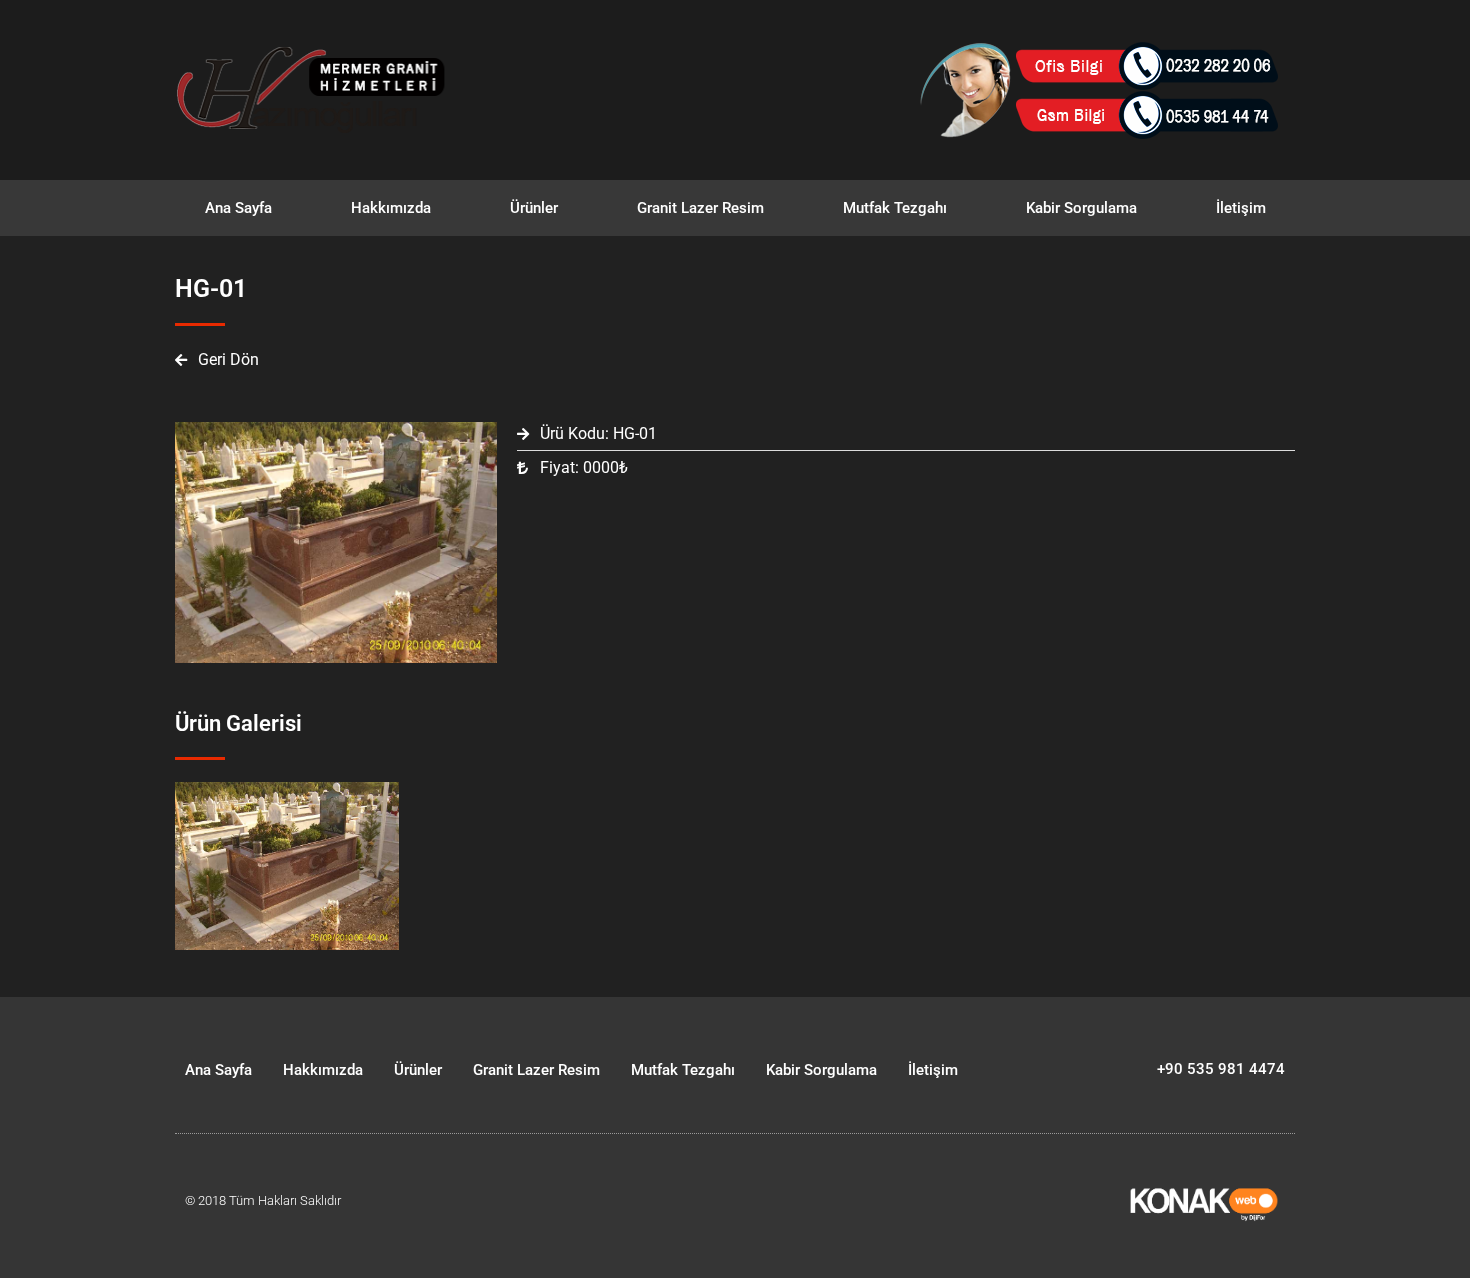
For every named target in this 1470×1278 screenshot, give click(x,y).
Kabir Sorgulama (1081, 208)
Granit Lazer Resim (700, 208)
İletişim (1241, 208)
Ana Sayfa (238, 208)
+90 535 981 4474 (1221, 1069)
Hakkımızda (391, 208)
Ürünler (534, 208)
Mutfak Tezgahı (895, 208)
